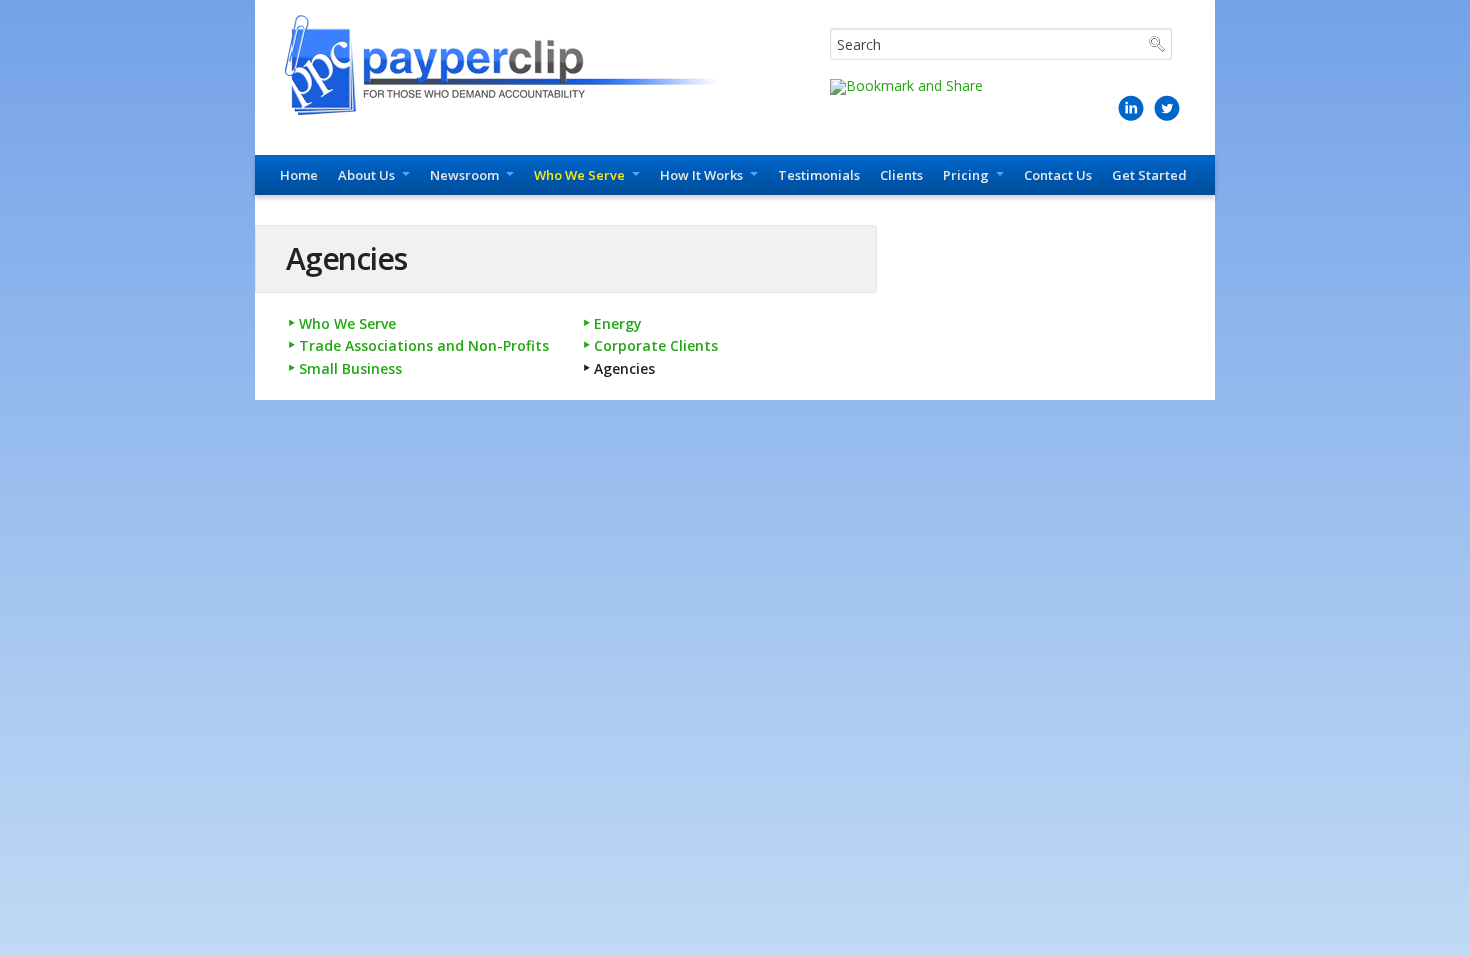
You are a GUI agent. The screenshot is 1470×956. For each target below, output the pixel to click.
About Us (366, 175)
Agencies (624, 368)
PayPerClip (512, 65)
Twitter (1167, 116)
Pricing (966, 175)
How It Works (701, 175)
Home (299, 175)
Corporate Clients (656, 345)
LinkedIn (1131, 116)
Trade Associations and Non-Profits (424, 345)
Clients (901, 175)
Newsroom (464, 175)
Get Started (1149, 175)
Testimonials (819, 175)
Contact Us (1058, 175)
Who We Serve (579, 175)
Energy (618, 323)
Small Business (350, 368)
